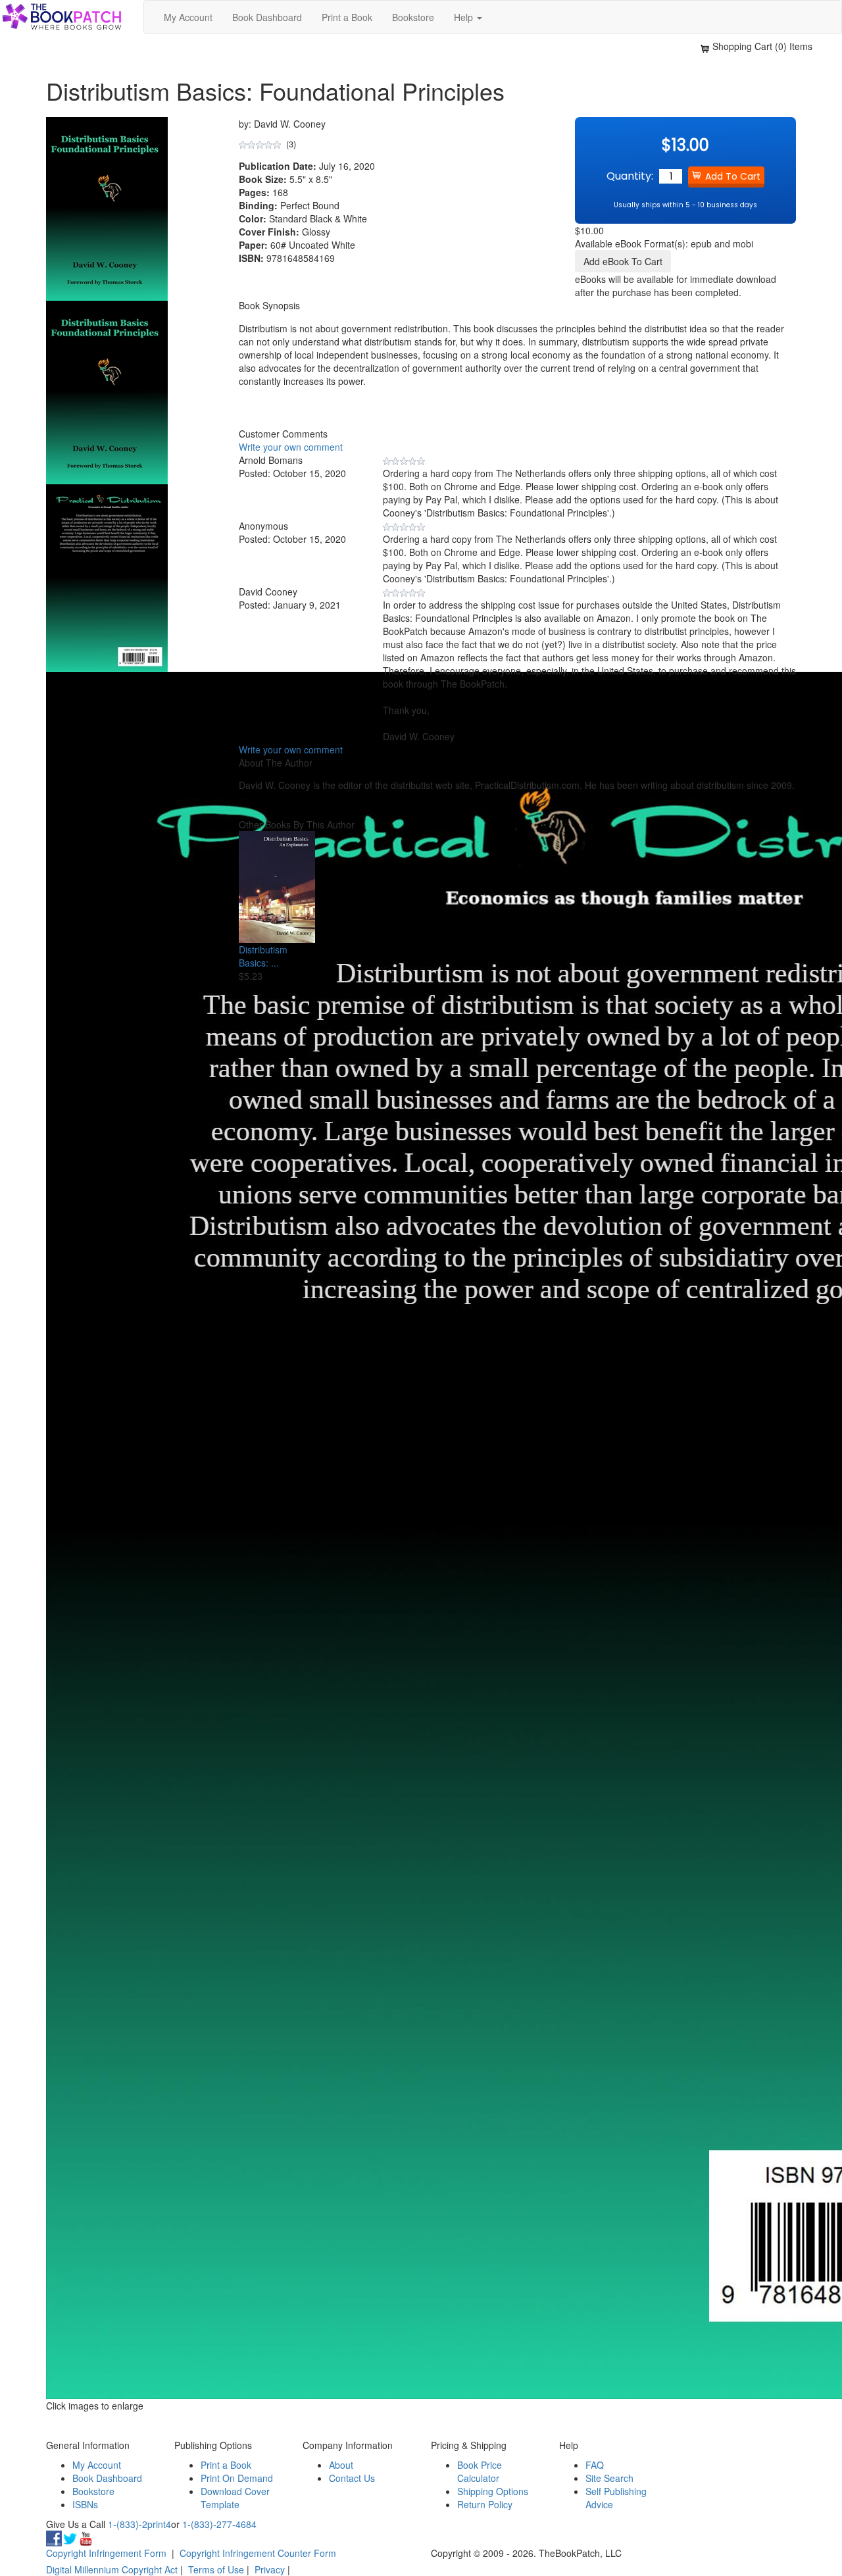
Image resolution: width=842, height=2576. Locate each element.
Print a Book (347, 17)
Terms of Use (216, 2569)
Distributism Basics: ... (263, 956)
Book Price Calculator (480, 2471)
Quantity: (630, 176)
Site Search (609, 2478)
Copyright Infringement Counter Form (258, 2553)
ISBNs (85, 2504)
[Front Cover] (107, 391)
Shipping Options (493, 2491)
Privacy (270, 2569)
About (341, 2465)
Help (465, 17)
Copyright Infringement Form (106, 2553)
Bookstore (413, 17)
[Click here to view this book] (277, 887)
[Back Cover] (107, 576)
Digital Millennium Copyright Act (112, 2569)
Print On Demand (237, 2478)
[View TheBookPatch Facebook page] (54, 2537)
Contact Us (352, 2478)
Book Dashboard (267, 17)
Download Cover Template (235, 2498)
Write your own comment (291, 447)
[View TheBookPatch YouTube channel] (86, 2537)
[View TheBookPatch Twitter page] (70, 2537)
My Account (188, 17)
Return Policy (485, 2504)
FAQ (595, 2465)
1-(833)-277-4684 (219, 2524)
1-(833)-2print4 (139, 2524)
